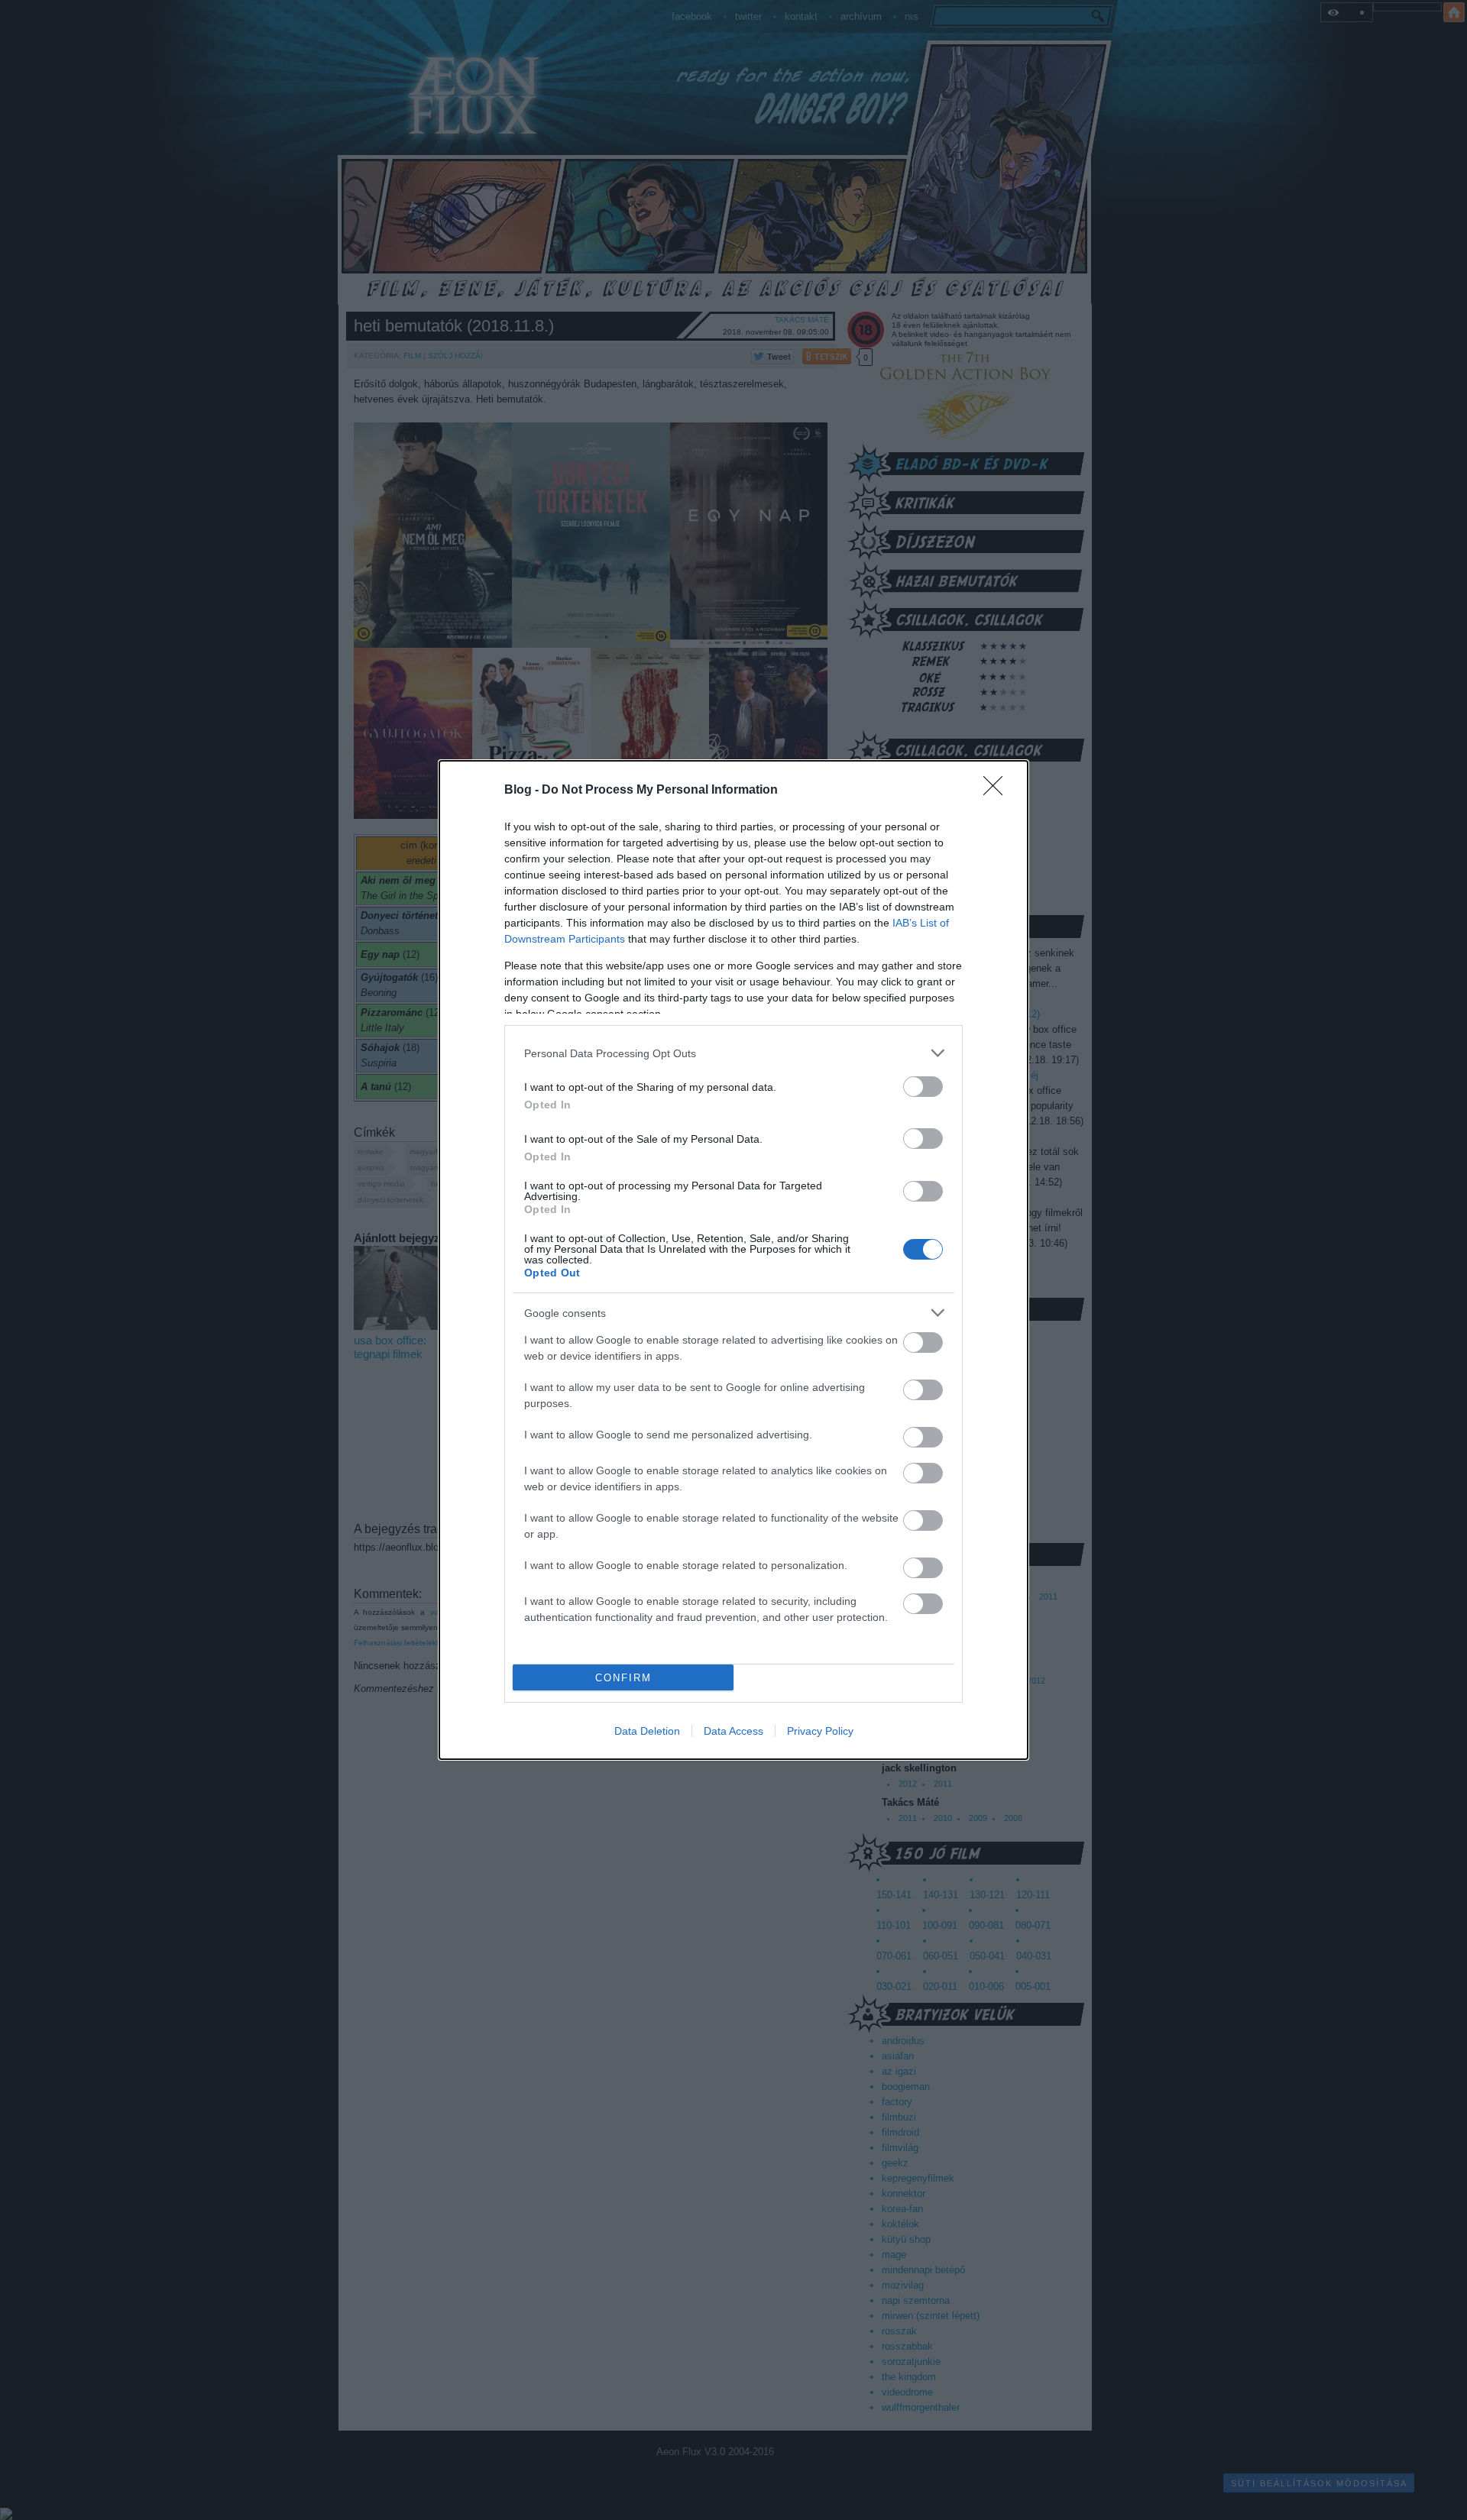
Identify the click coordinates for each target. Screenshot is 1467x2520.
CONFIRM (623, 1678)
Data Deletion (647, 1731)
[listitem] (733, 1053)
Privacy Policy (820, 1731)
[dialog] (733, 1260)
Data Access (733, 1731)
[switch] (923, 1087)
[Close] (998, 791)
